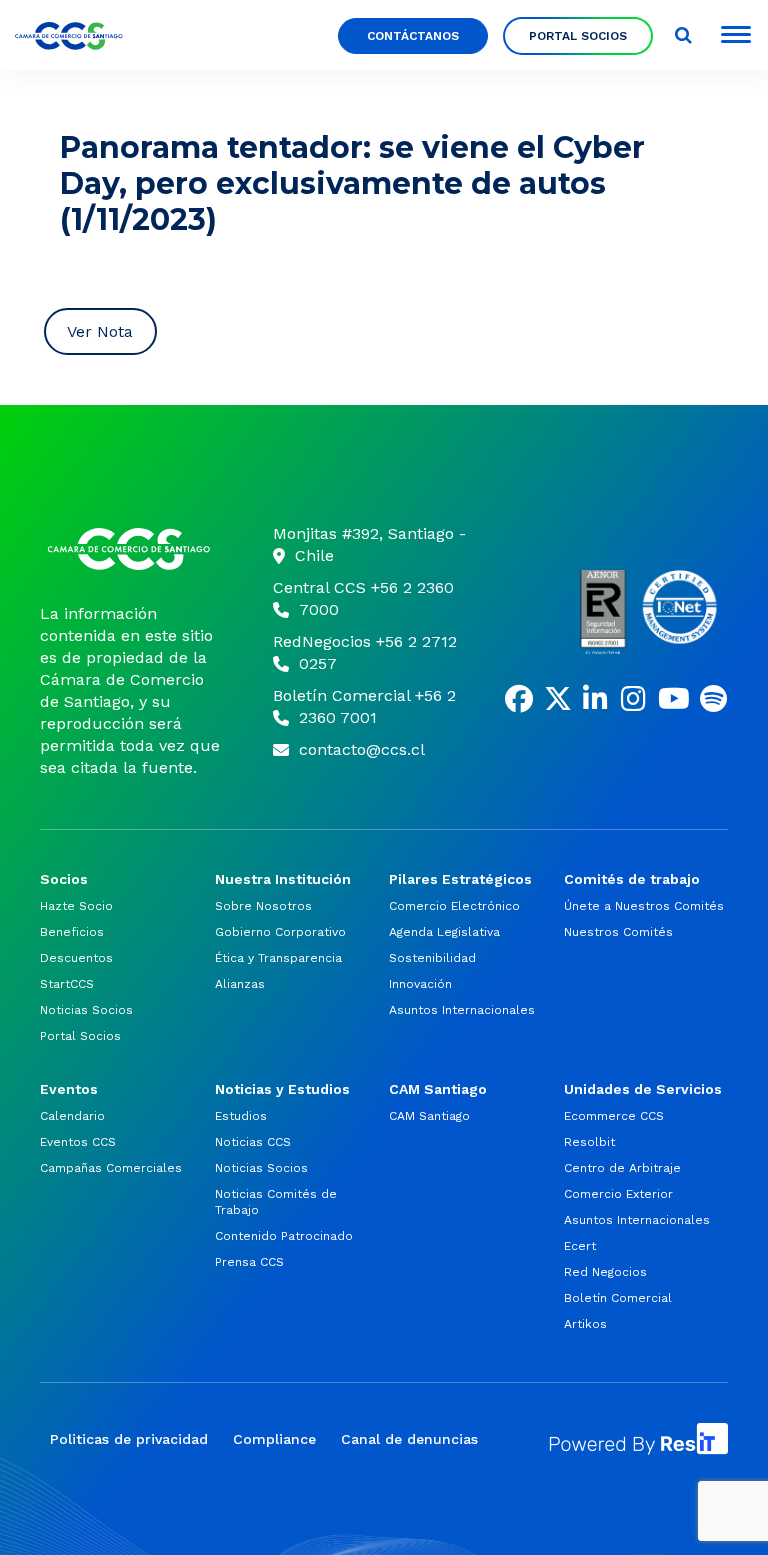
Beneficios (72, 932)
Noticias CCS (253, 1142)
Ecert (580, 1246)
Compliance (274, 1439)
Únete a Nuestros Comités (644, 906)
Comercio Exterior (618, 1194)
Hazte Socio (76, 906)
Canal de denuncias (409, 1439)
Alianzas (240, 984)
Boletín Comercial (618, 1298)
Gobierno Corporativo (280, 932)
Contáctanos (413, 36)
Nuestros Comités (618, 932)
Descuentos (76, 958)
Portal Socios (578, 36)
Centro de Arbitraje (622, 1168)
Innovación (420, 984)
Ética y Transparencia (278, 958)
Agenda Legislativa (444, 932)
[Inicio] (131, 549)
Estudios (241, 1116)
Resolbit (589, 1142)
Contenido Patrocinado (284, 1236)
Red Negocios (605, 1272)
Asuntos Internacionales (462, 1010)
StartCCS (67, 984)
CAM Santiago (429, 1116)
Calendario (72, 1116)
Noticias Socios (86, 1010)
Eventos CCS (78, 1142)
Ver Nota (100, 331)
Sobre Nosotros (263, 906)
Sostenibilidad (432, 958)
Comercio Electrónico (454, 906)
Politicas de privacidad (129, 1439)
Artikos (585, 1324)
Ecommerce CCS (614, 1116)
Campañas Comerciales (111, 1168)
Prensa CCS (249, 1262)
